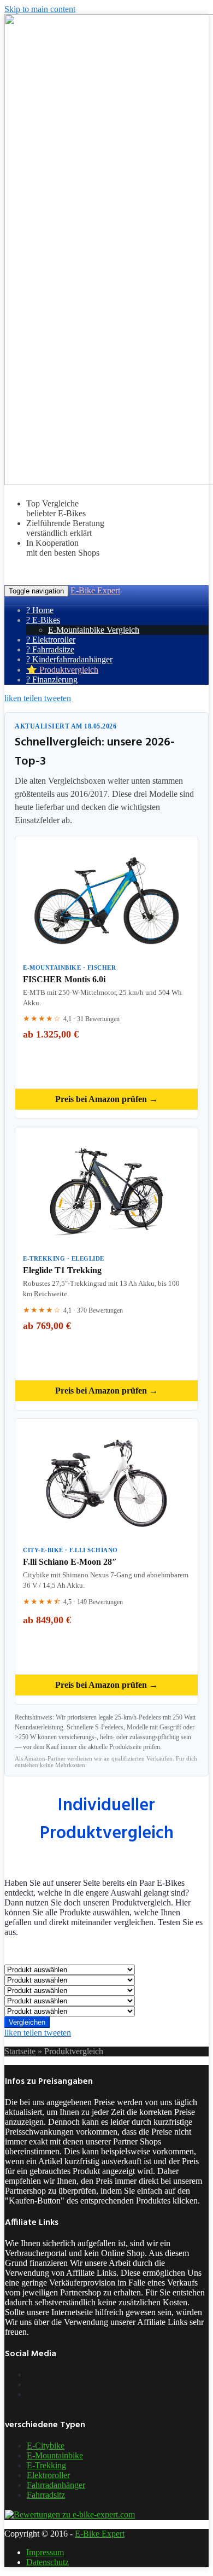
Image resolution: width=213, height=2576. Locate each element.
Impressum (45, 2552)
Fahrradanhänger (56, 2485)
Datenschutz (48, 2562)
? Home (40, 610)
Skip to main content (40, 9)
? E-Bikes (43, 620)
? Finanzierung (52, 680)
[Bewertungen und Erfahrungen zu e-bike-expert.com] (70, 2514)
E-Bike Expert (95, 590)
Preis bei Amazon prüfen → (106, 1099)
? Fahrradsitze (50, 649)
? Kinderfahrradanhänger (69, 659)
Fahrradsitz (46, 2495)
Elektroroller (48, 2475)
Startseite (20, 2051)
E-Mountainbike (55, 2455)
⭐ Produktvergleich (62, 670)
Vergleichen (27, 2022)
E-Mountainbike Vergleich (94, 630)
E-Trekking (46, 2465)
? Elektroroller (51, 640)
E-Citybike (46, 2446)
